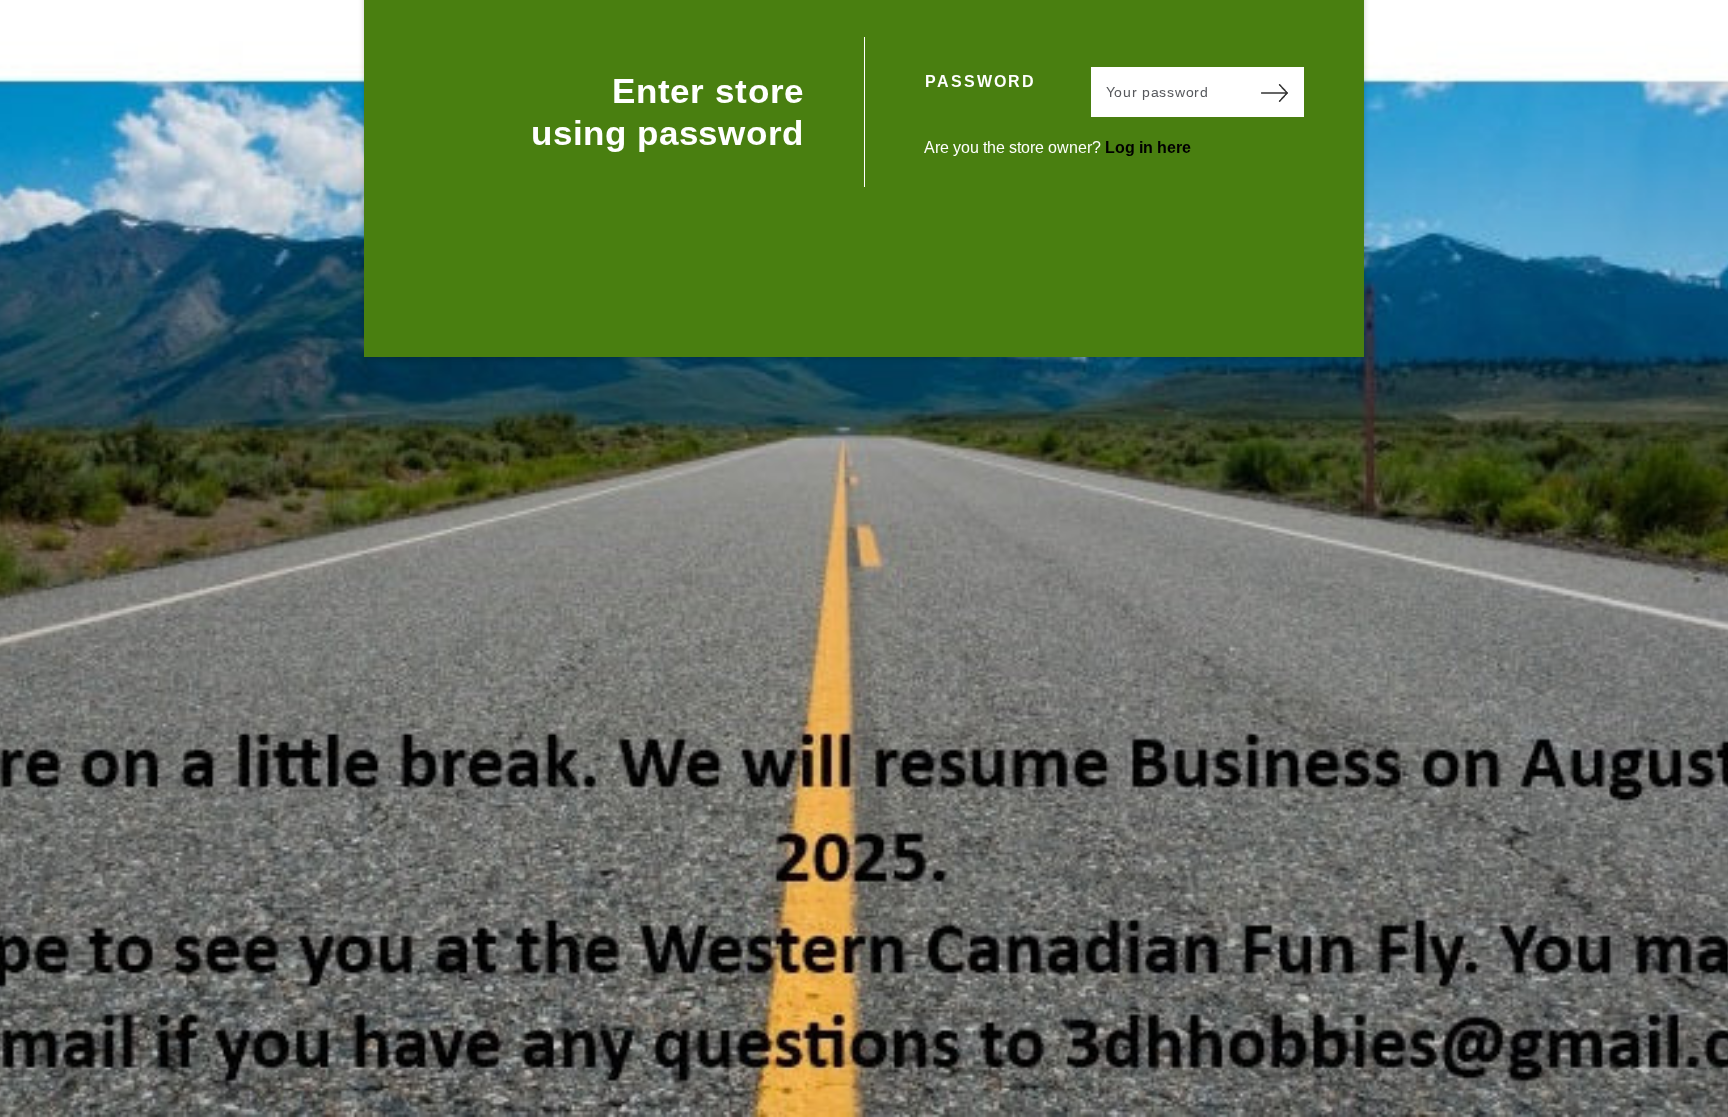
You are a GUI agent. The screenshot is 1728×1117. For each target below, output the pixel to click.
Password (980, 81)
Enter (1274, 92)
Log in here (1148, 147)
